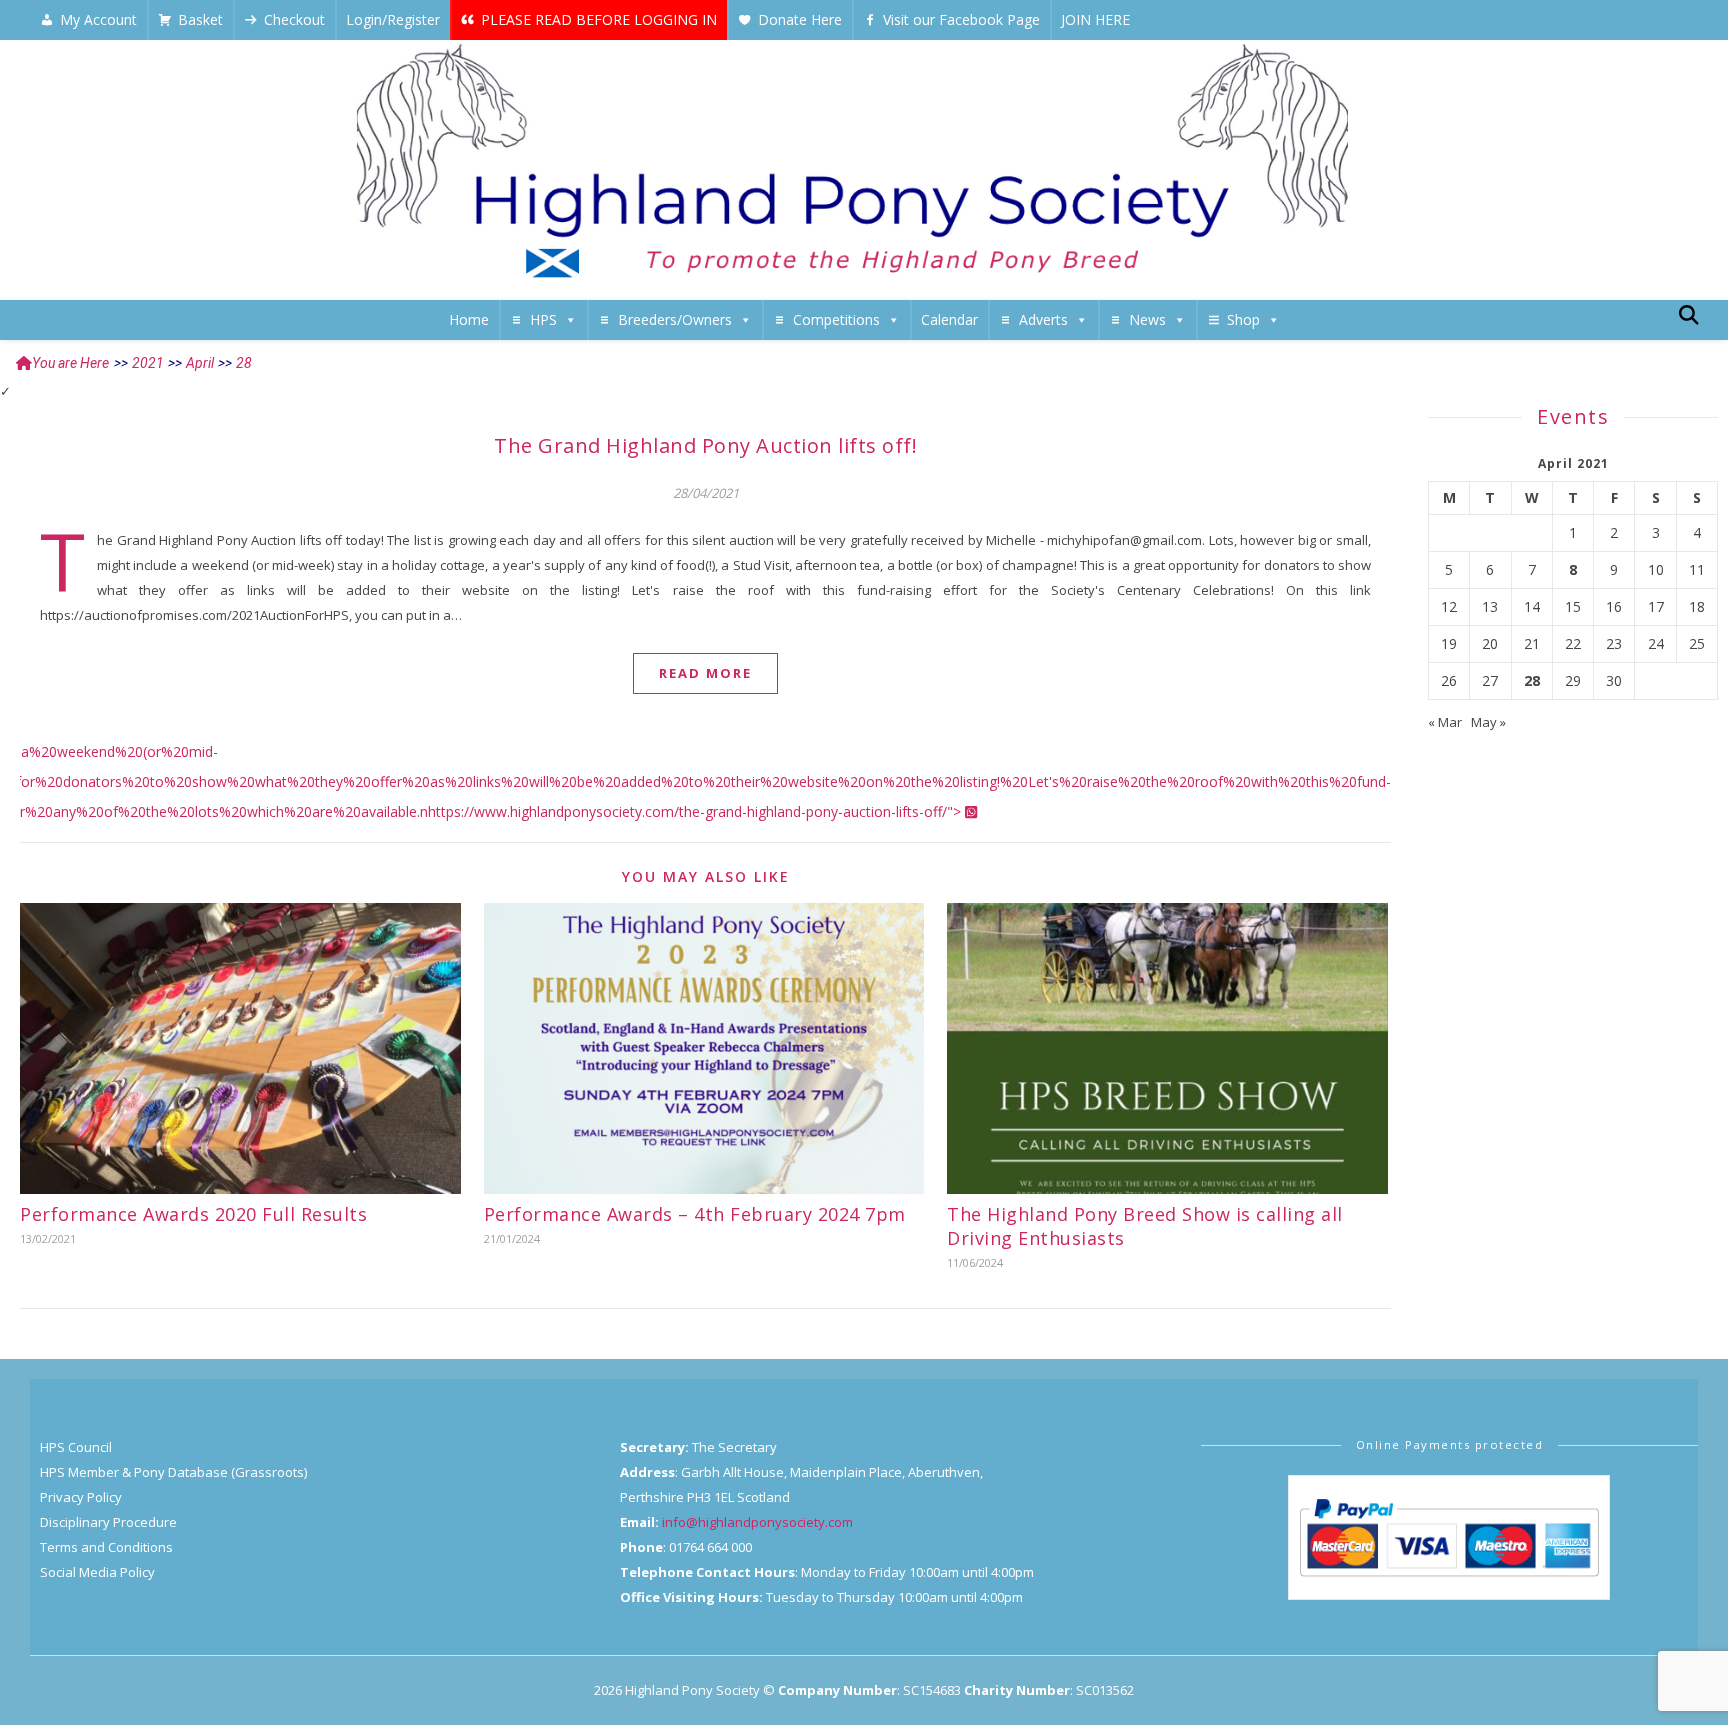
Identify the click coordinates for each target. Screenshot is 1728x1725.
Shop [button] (1243, 319)
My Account (98, 19)
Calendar (949, 319)
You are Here (70, 363)
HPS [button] (543, 319)
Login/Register (393, 19)
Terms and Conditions (106, 1547)
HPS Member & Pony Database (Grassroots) (173, 1472)
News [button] (1147, 319)
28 (1532, 681)
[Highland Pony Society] (864, 165)
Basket (200, 19)
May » (1488, 722)
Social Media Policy (97, 1572)
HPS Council (76, 1447)
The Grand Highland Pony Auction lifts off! (705, 445)
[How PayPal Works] (1449, 1537)
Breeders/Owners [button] (675, 319)
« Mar (1445, 722)
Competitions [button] (836, 319)
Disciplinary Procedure (108, 1522)
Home (469, 319)
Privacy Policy (81, 1497)
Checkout (294, 19)
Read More (705, 673)
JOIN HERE (1095, 19)
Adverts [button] (1043, 319)
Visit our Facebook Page (961, 19)
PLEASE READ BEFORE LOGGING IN (599, 19)
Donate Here (800, 19)
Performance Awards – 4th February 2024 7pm (695, 1214)
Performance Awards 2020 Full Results (193, 1214)
